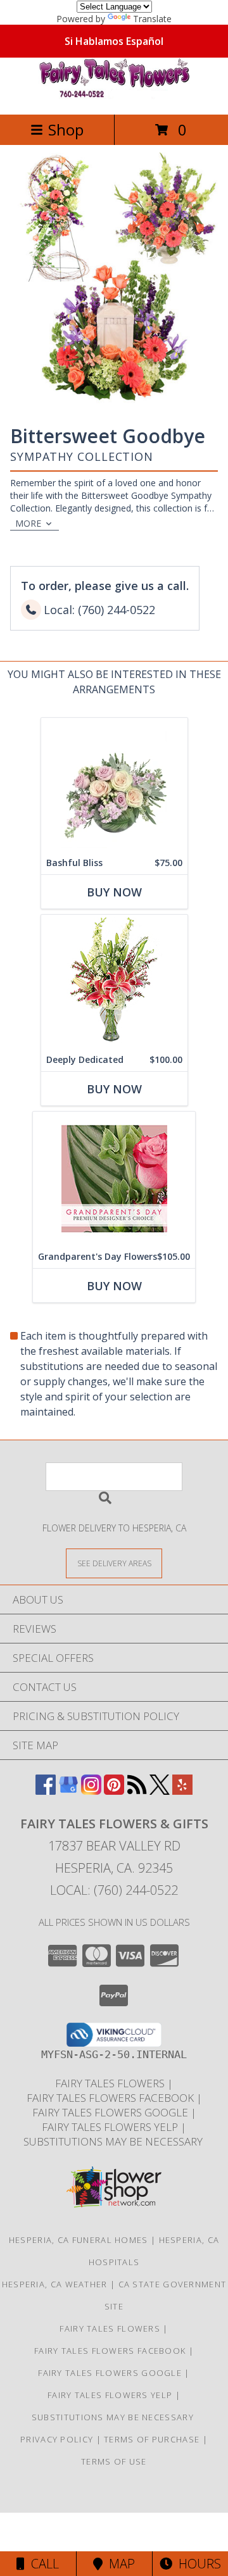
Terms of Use (114, 2461)
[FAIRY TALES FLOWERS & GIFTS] (114, 96)
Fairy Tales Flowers (111, 2083)
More (28, 523)
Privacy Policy (57, 2439)
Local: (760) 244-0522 (114, 1890)
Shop (66, 129)
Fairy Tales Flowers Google (111, 2112)
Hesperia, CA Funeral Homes (79, 2240)
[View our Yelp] (182, 1791)
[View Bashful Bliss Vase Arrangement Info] (114, 785)
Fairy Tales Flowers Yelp (111, 2127)
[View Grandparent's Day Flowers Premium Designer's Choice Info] (114, 1178)
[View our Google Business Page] (68, 1791)
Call (42, 2564)
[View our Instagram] (91, 1791)
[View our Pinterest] (114, 1791)
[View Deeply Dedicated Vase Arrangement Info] (114, 982)
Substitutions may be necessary (114, 2141)
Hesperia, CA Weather (55, 2284)
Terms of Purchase (152, 2439)
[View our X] (160, 1791)
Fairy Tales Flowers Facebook (111, 2098)
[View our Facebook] (46, 1791)
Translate (152, 19)
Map (119, 2564)
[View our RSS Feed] (137, 1791)
